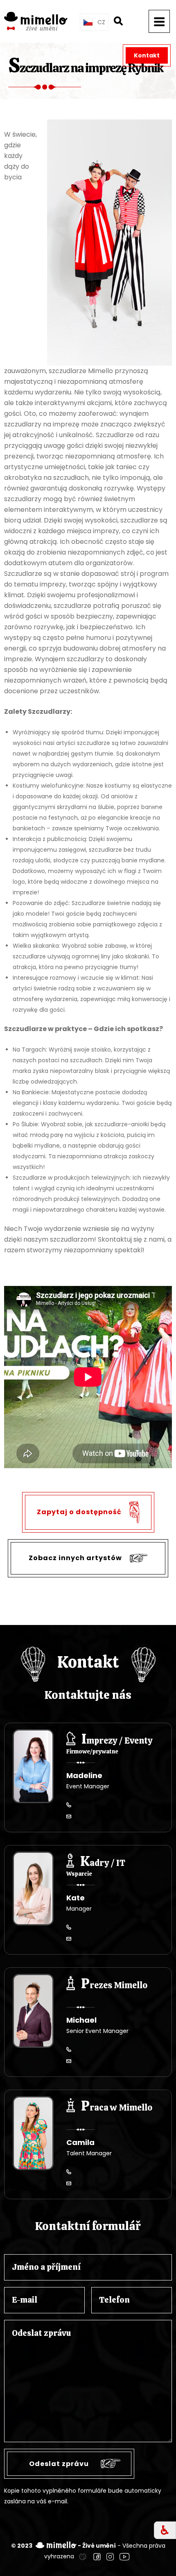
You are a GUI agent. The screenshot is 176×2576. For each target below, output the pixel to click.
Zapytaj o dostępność (80, 1512)
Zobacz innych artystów (76, 1558)
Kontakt (147, 55)
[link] (83, 2556)
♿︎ (165, 2530)
